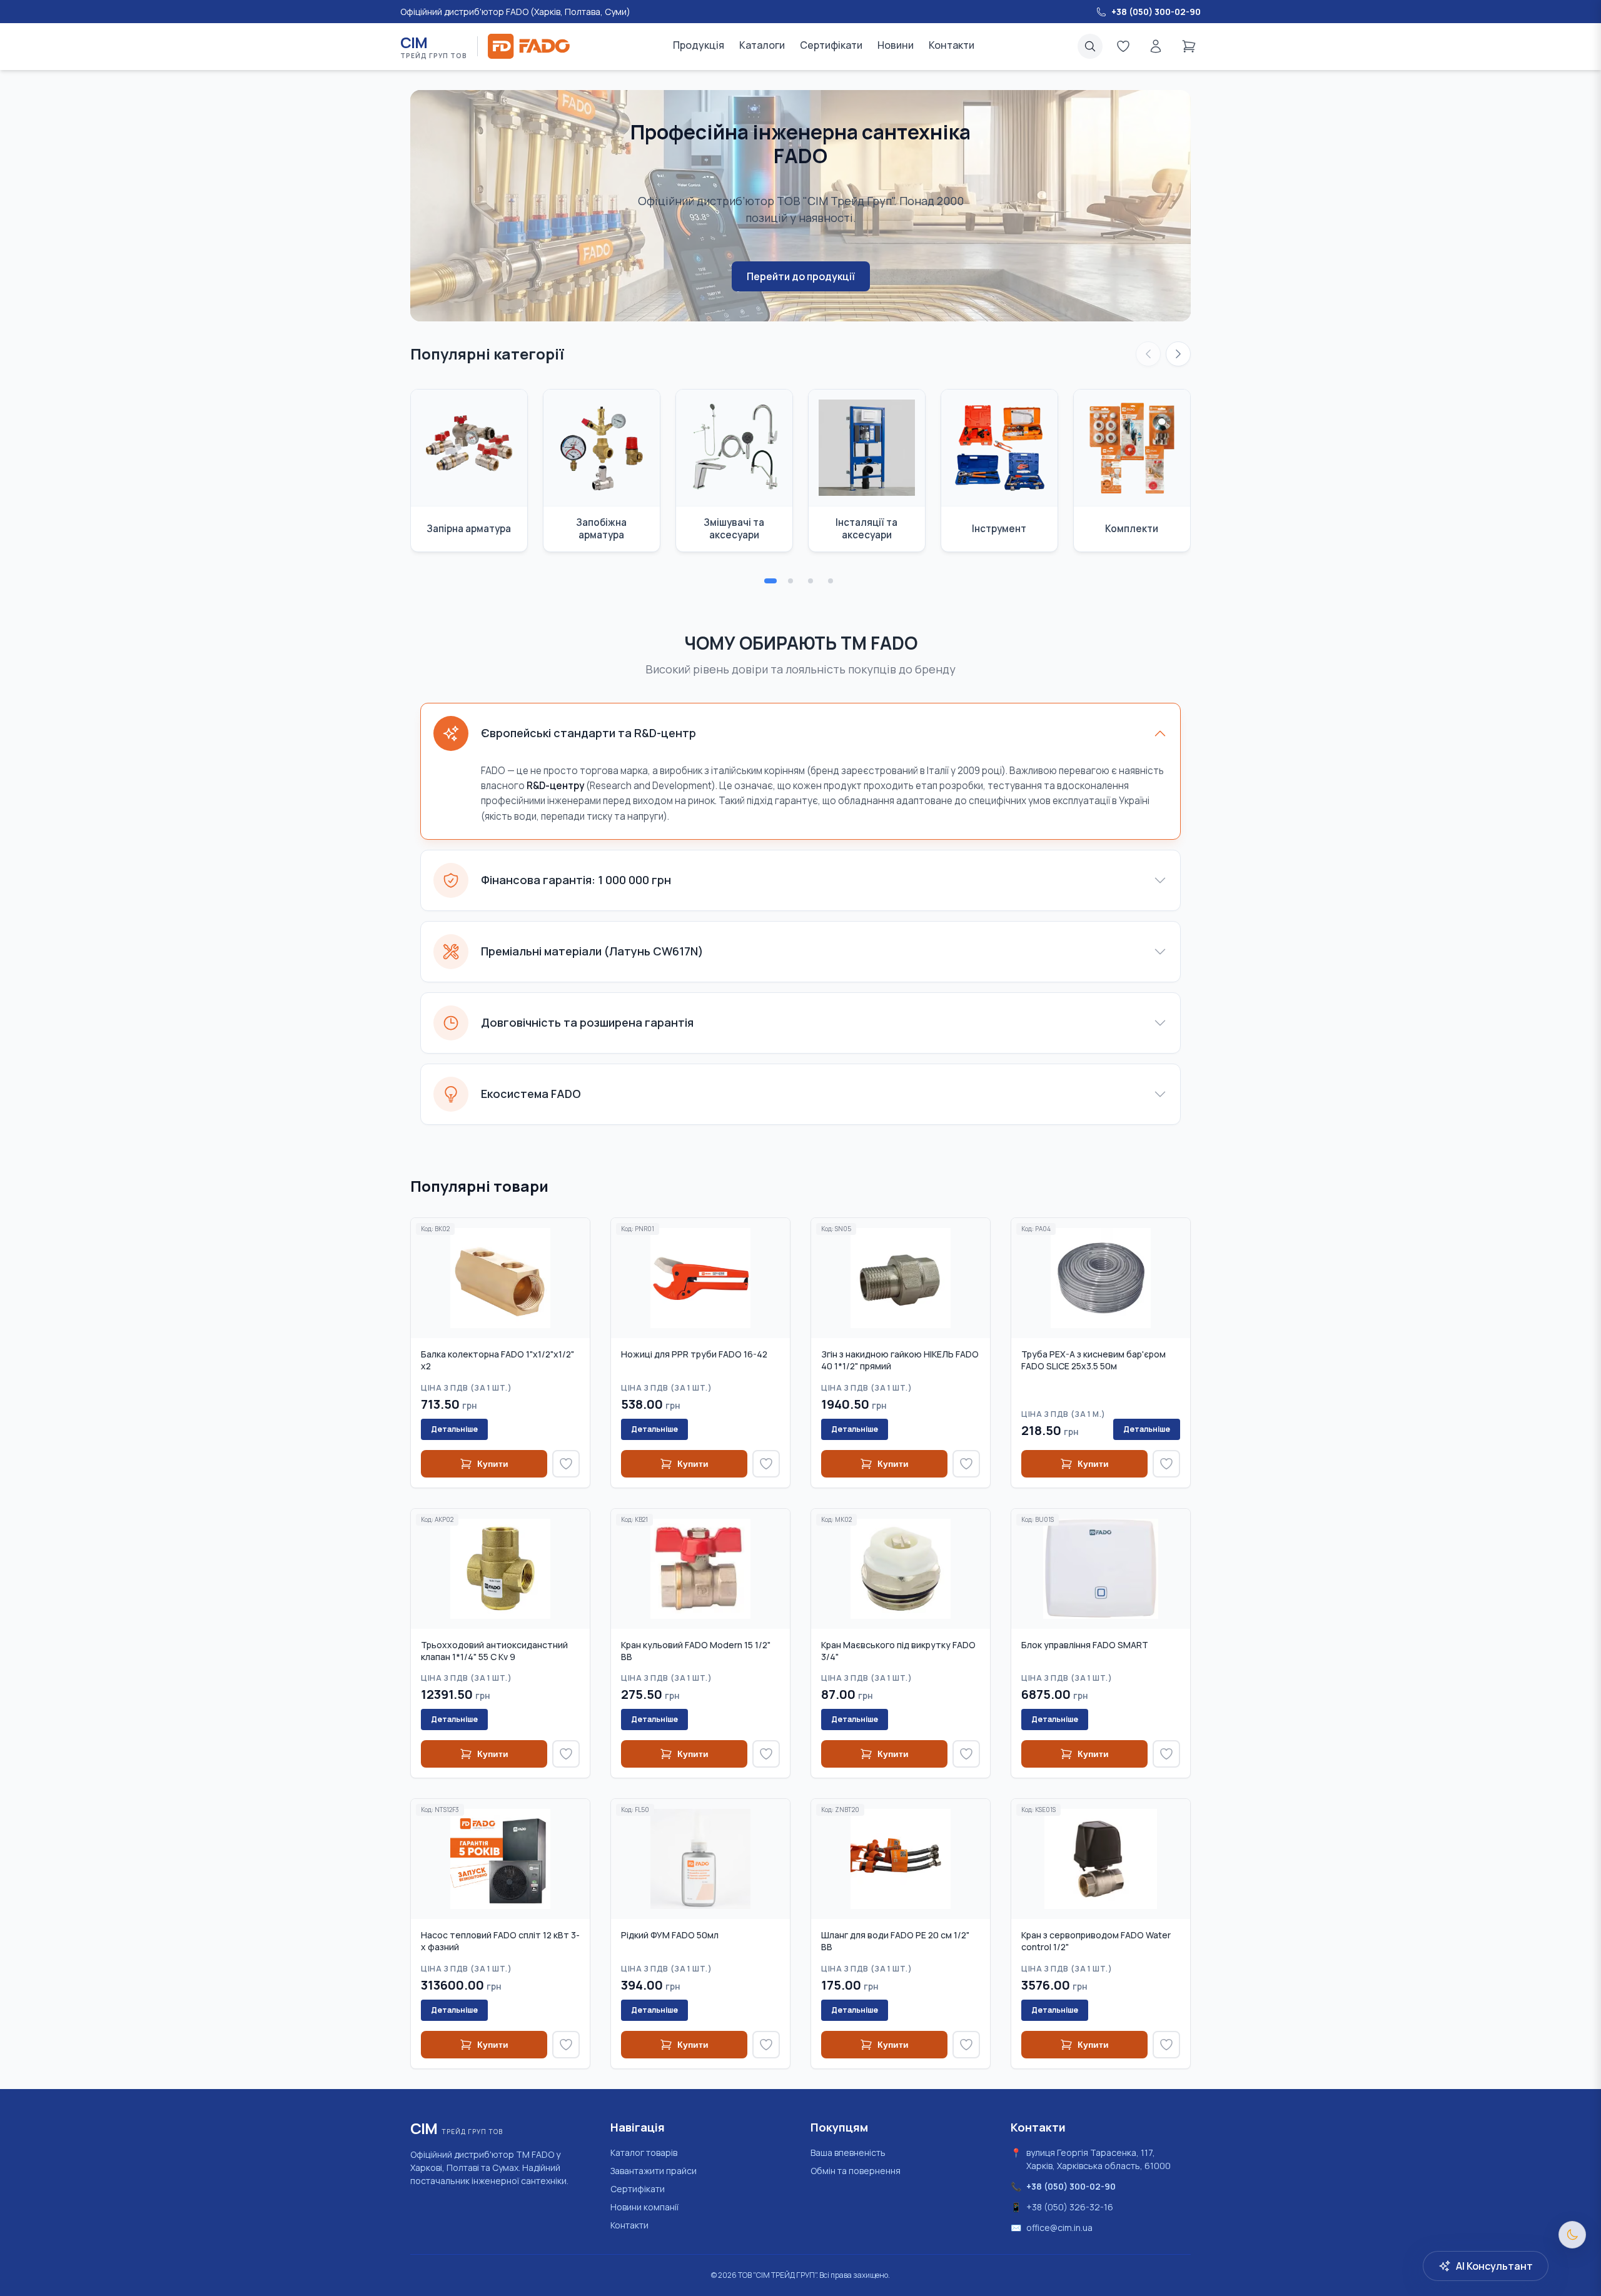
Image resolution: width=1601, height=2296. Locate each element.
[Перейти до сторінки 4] (831, 581)
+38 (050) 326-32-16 (1070, 2207)
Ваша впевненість (848, 2152)
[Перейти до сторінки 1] (770, 581)
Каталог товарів (644, 2152)
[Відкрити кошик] (1189, 46)
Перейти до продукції (801, 276)
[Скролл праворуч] (1178, 354)
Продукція (699, 45)
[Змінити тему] (1572, 2235)
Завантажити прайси (654, 2171)
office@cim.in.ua (1059, 2228)
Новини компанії (644, 2207)
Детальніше (454, 1429)
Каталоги (762, 45)
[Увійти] (1156, 46)
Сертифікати (831, 45)
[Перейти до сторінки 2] (790, 581)
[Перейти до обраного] (1123, 46)
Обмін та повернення (856, 2171)
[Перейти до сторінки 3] (811, 581)
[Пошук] (1090, 46)
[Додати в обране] (566, 1464)
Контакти (952, 45)
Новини (896, 45)
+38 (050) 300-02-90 (1071, 2186)
